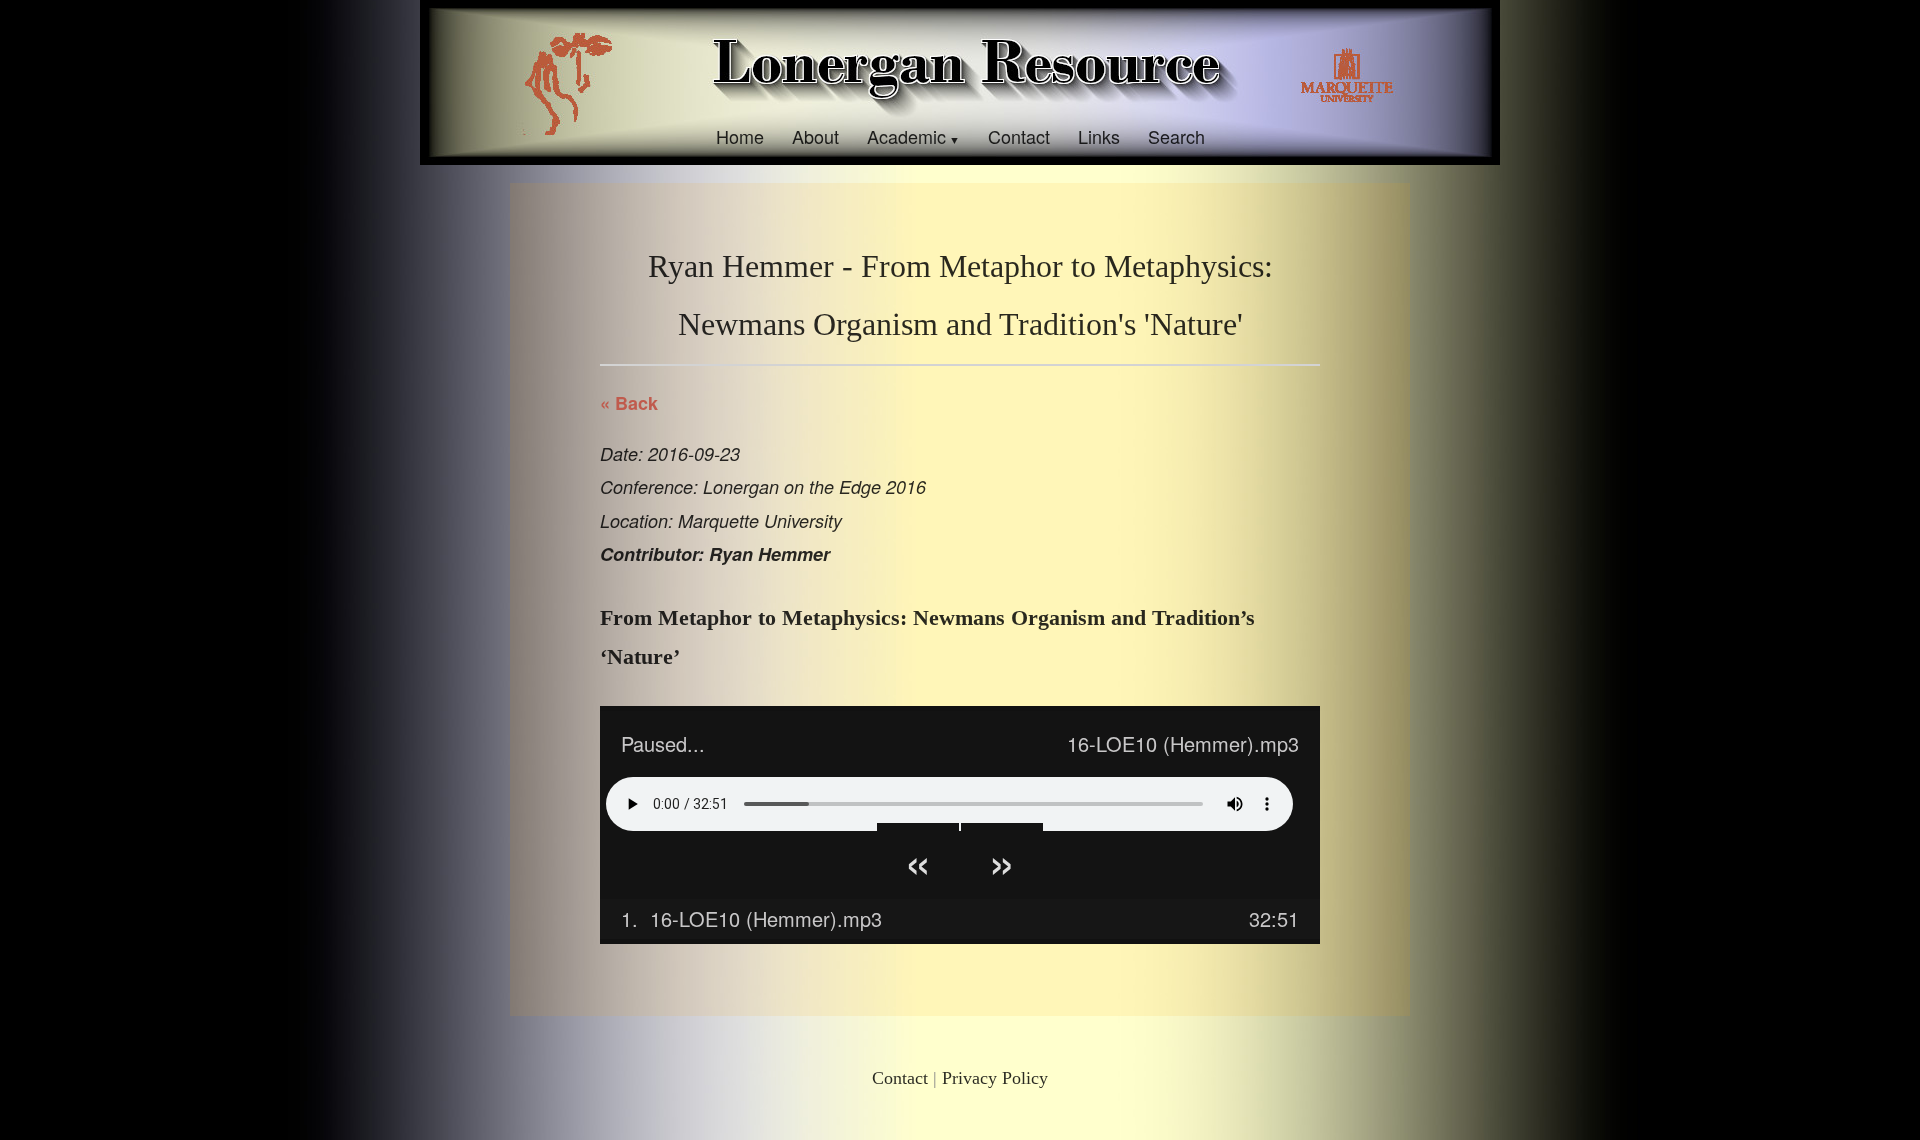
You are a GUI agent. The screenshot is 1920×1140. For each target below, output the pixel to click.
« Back (629, 403)
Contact (1019, 136)
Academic (906, 136)
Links (1099, 136)
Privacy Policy (995, 1078)
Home (740, 136)
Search (1176, 136)
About (815, 136)
